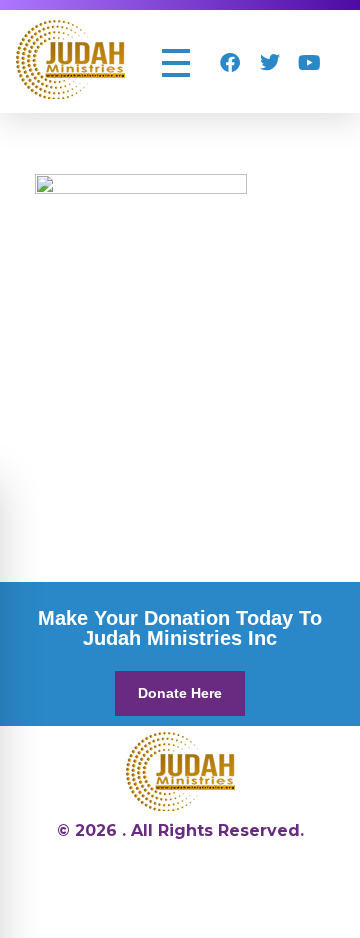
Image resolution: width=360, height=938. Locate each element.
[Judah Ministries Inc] (70, 59)
